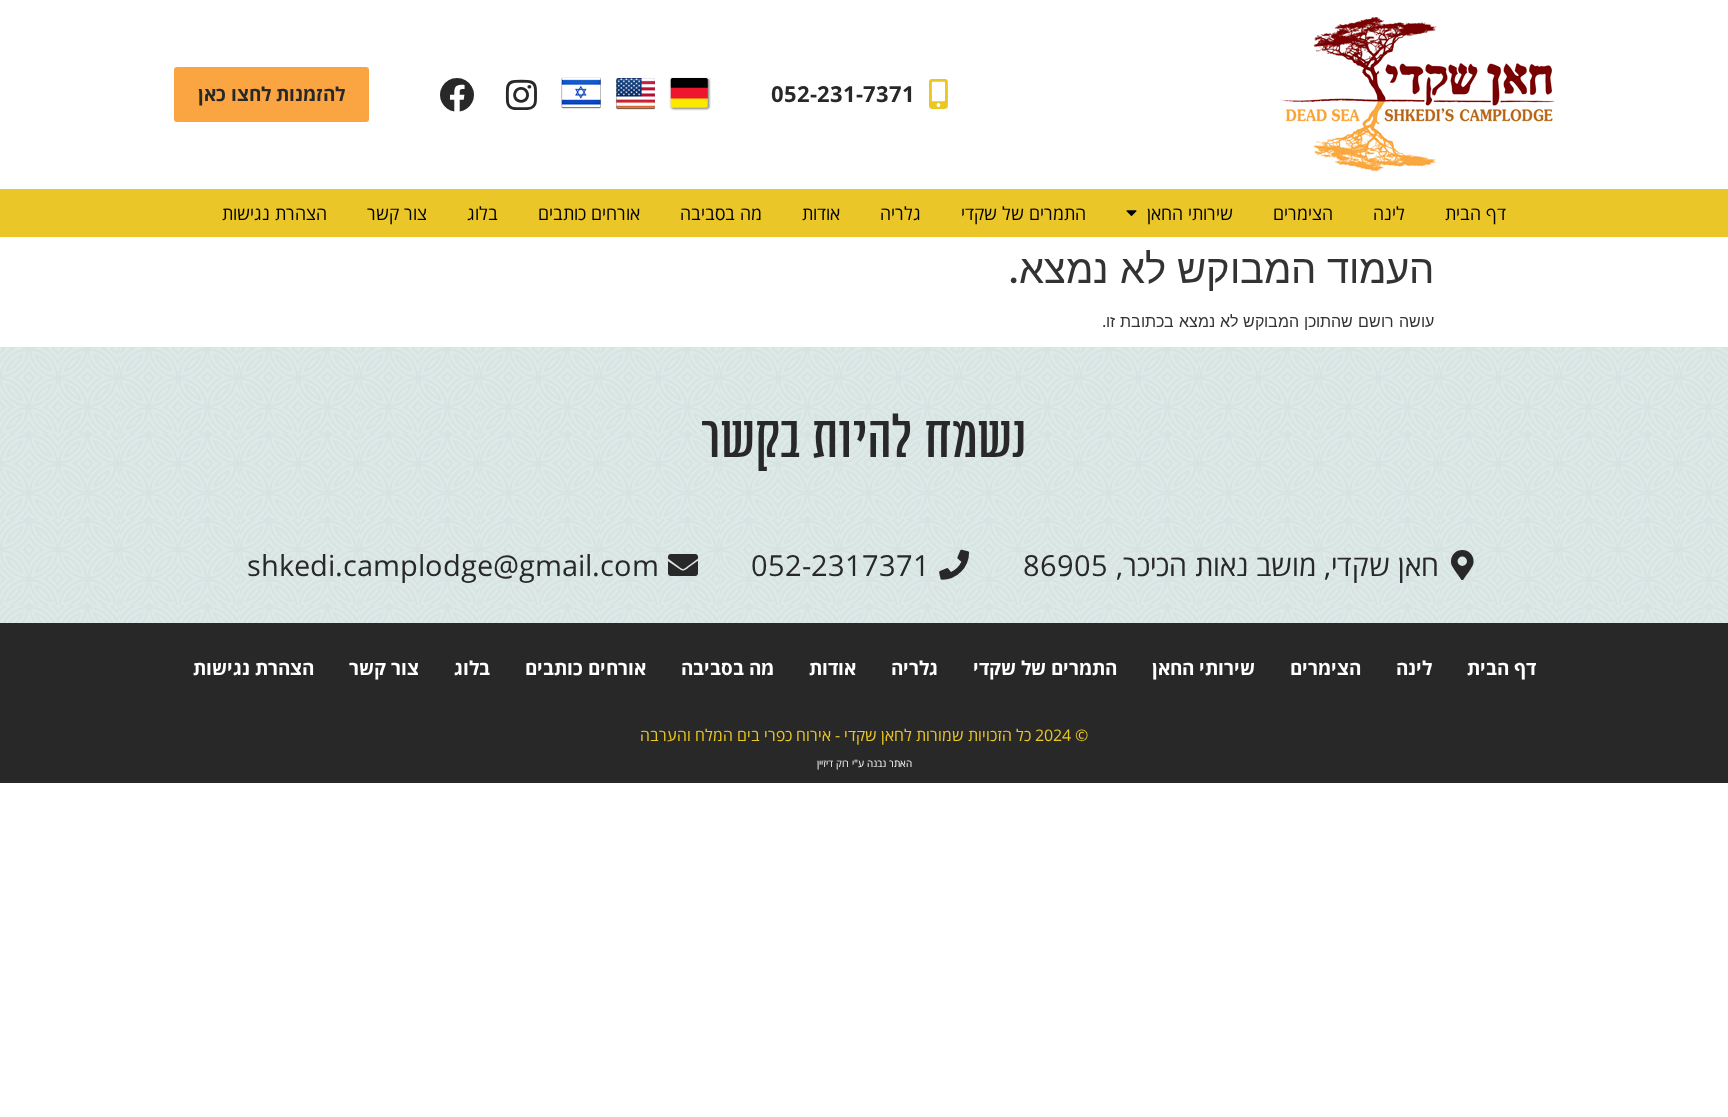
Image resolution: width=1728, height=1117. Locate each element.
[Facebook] (456, 94)
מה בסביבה (721, 213)
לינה (1389, 213)
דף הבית (1475, 213)
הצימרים (1303, 213)
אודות (821, 213)
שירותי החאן (1190, 213)
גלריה (900, 213)
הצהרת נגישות (274, 213)
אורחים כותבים (589, 213)
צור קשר (397, 213)
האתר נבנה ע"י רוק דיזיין (864, 763)
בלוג (482, 213)
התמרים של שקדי (1023, 213)
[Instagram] (521, 94)
